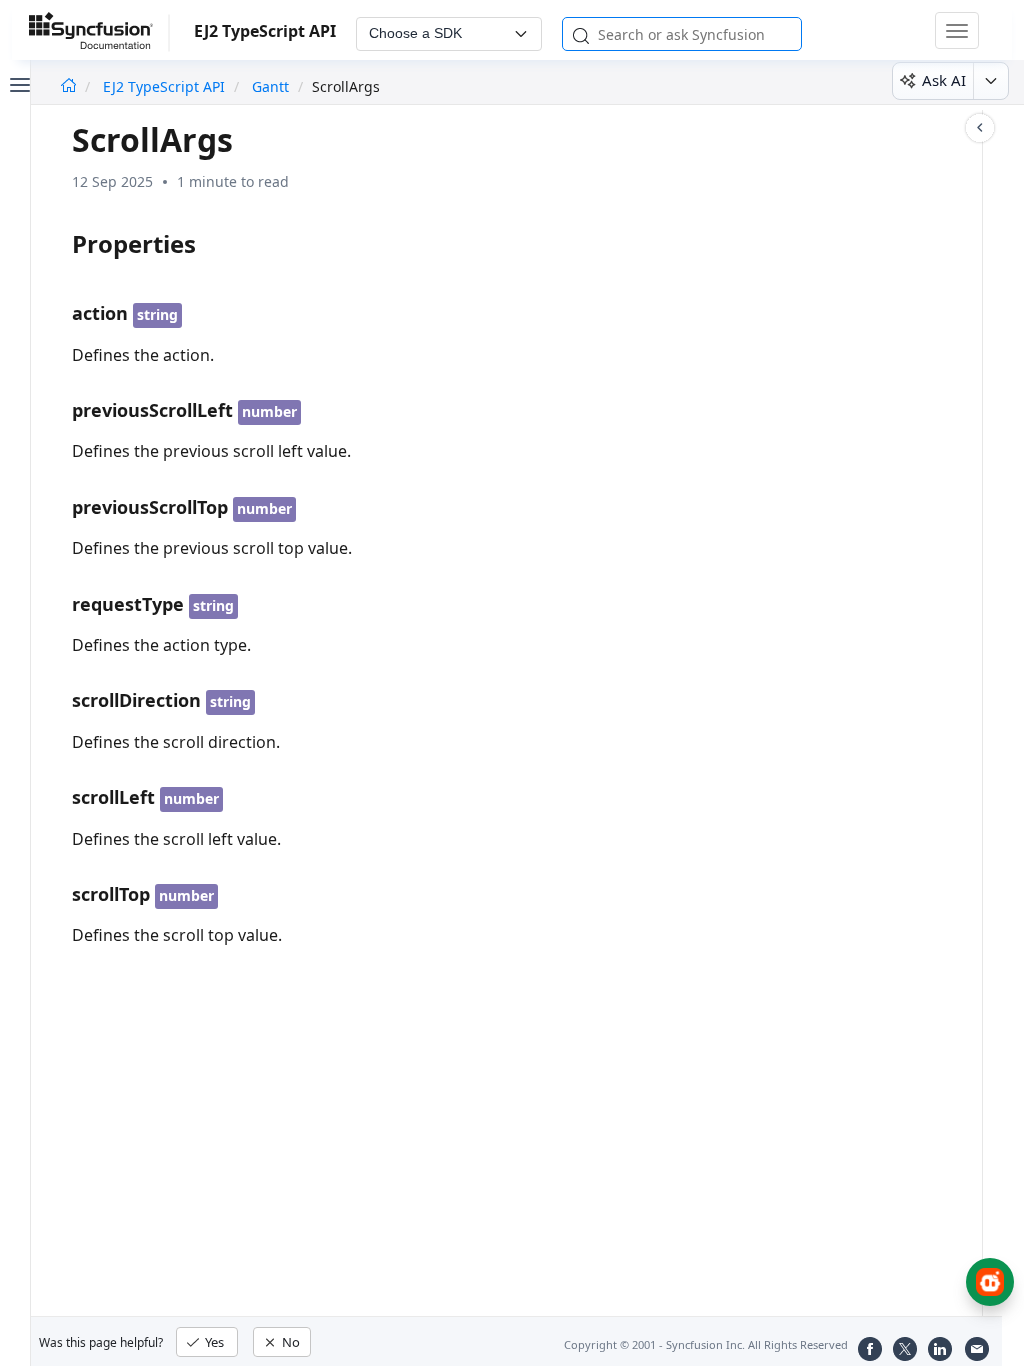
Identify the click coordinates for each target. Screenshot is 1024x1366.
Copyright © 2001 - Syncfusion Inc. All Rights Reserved (706, 1344)
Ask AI (944, 80)
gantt (270, 86)
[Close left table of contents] (18, 83)
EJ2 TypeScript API (166, 86)
